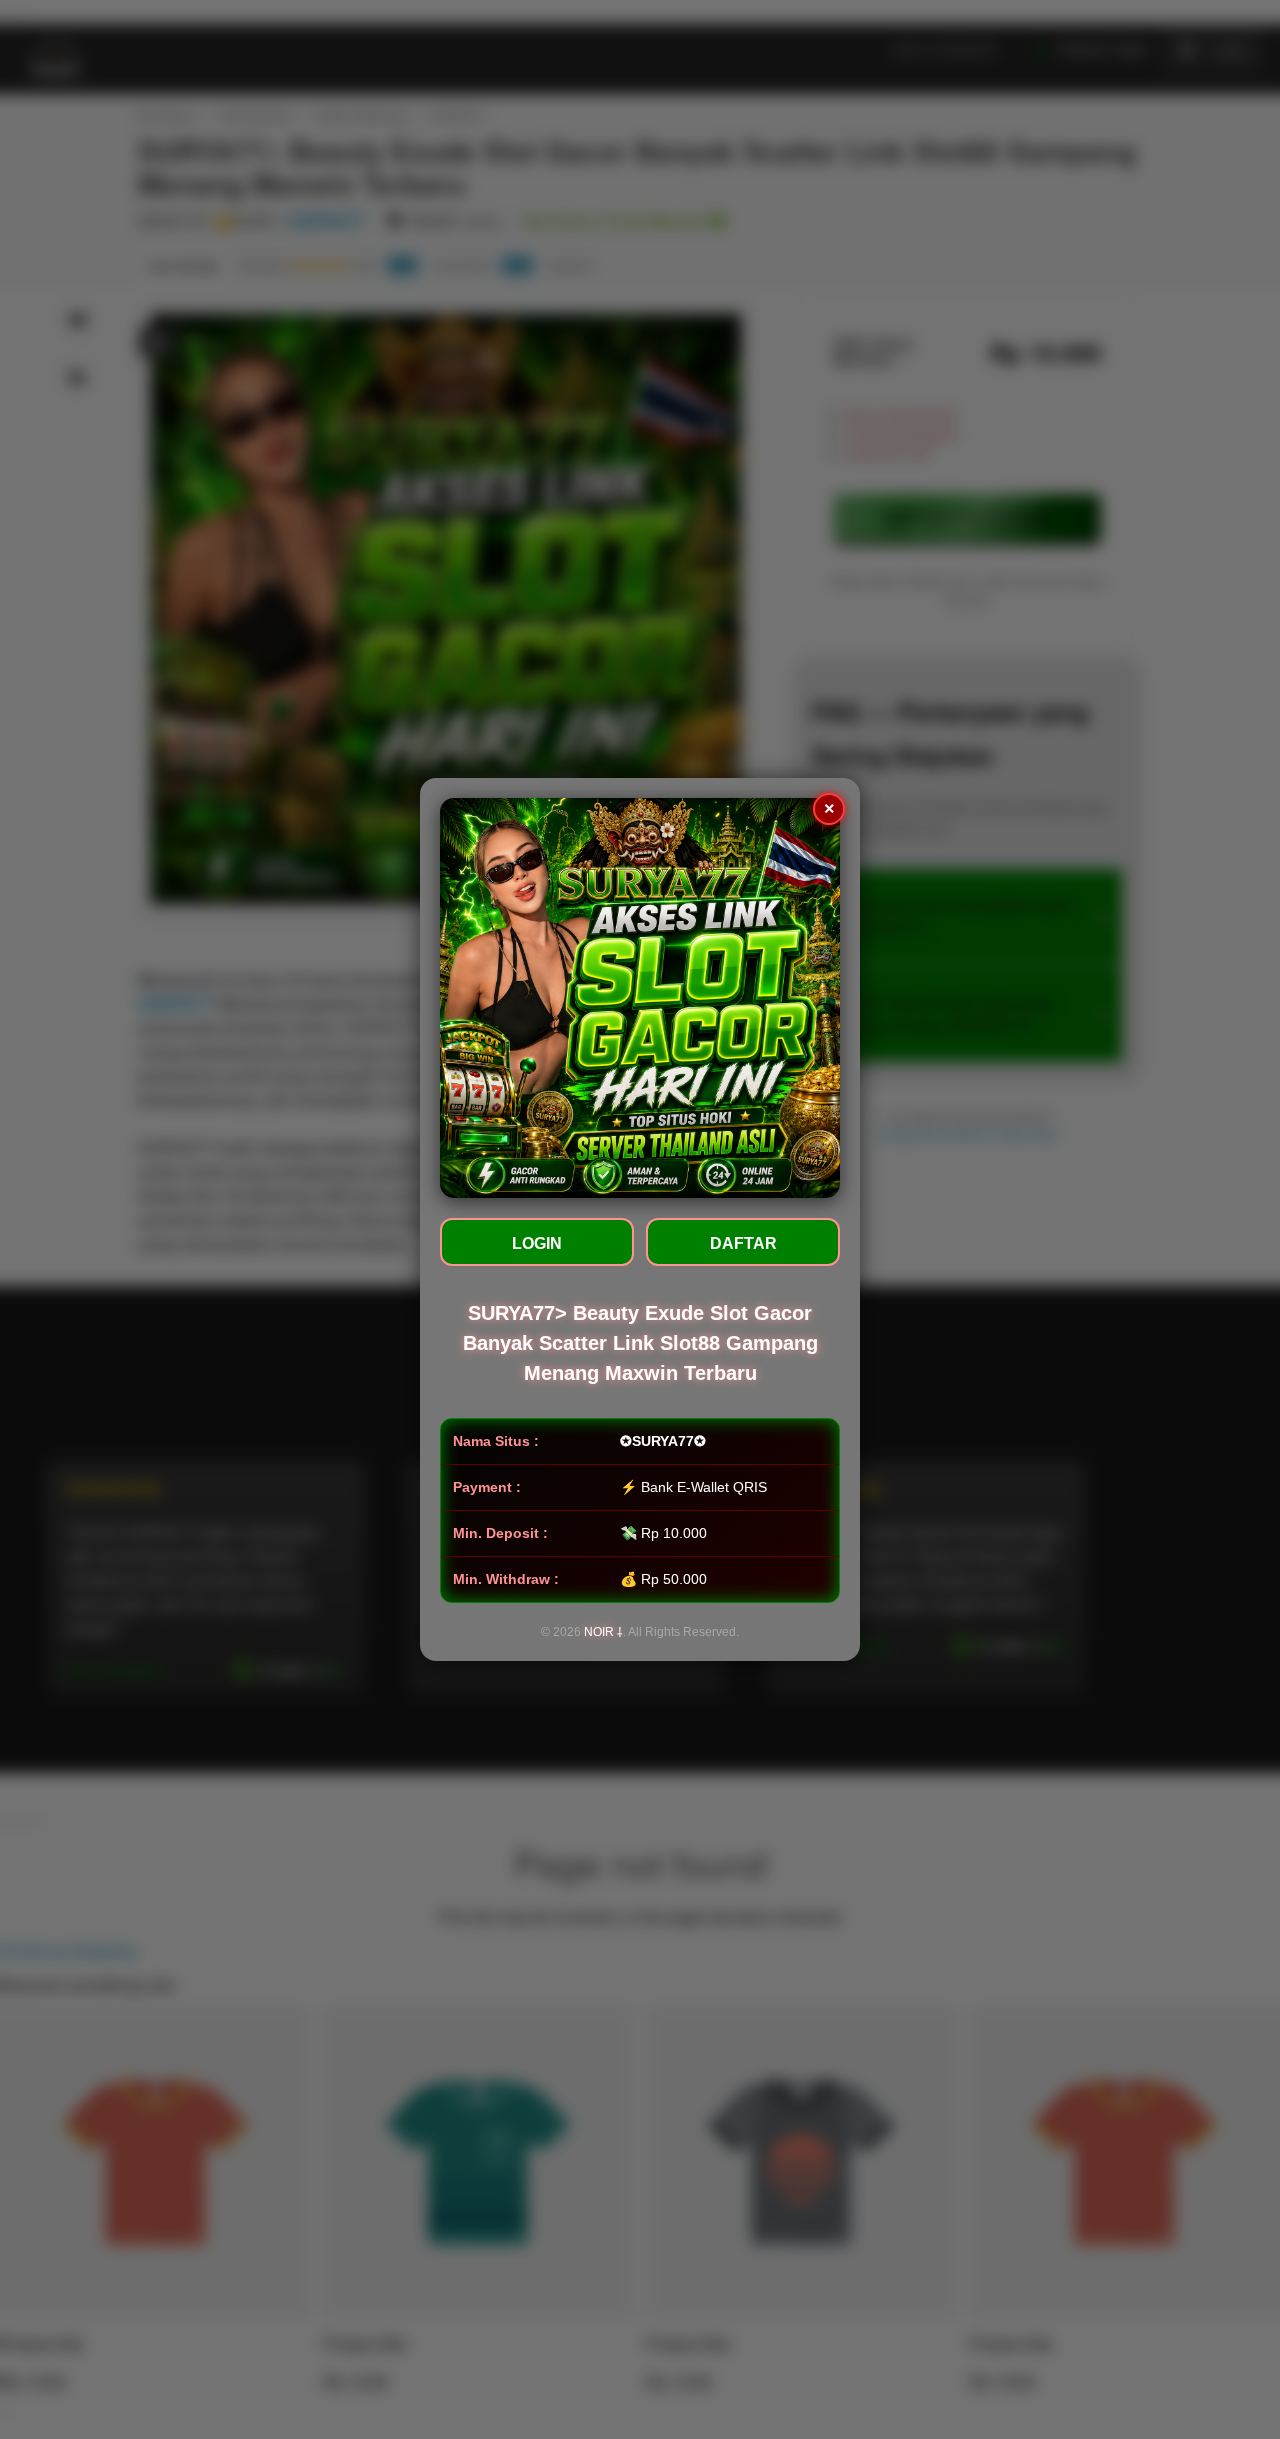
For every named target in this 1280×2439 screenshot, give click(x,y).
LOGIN (537, 1243)
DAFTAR (743, 1243)
